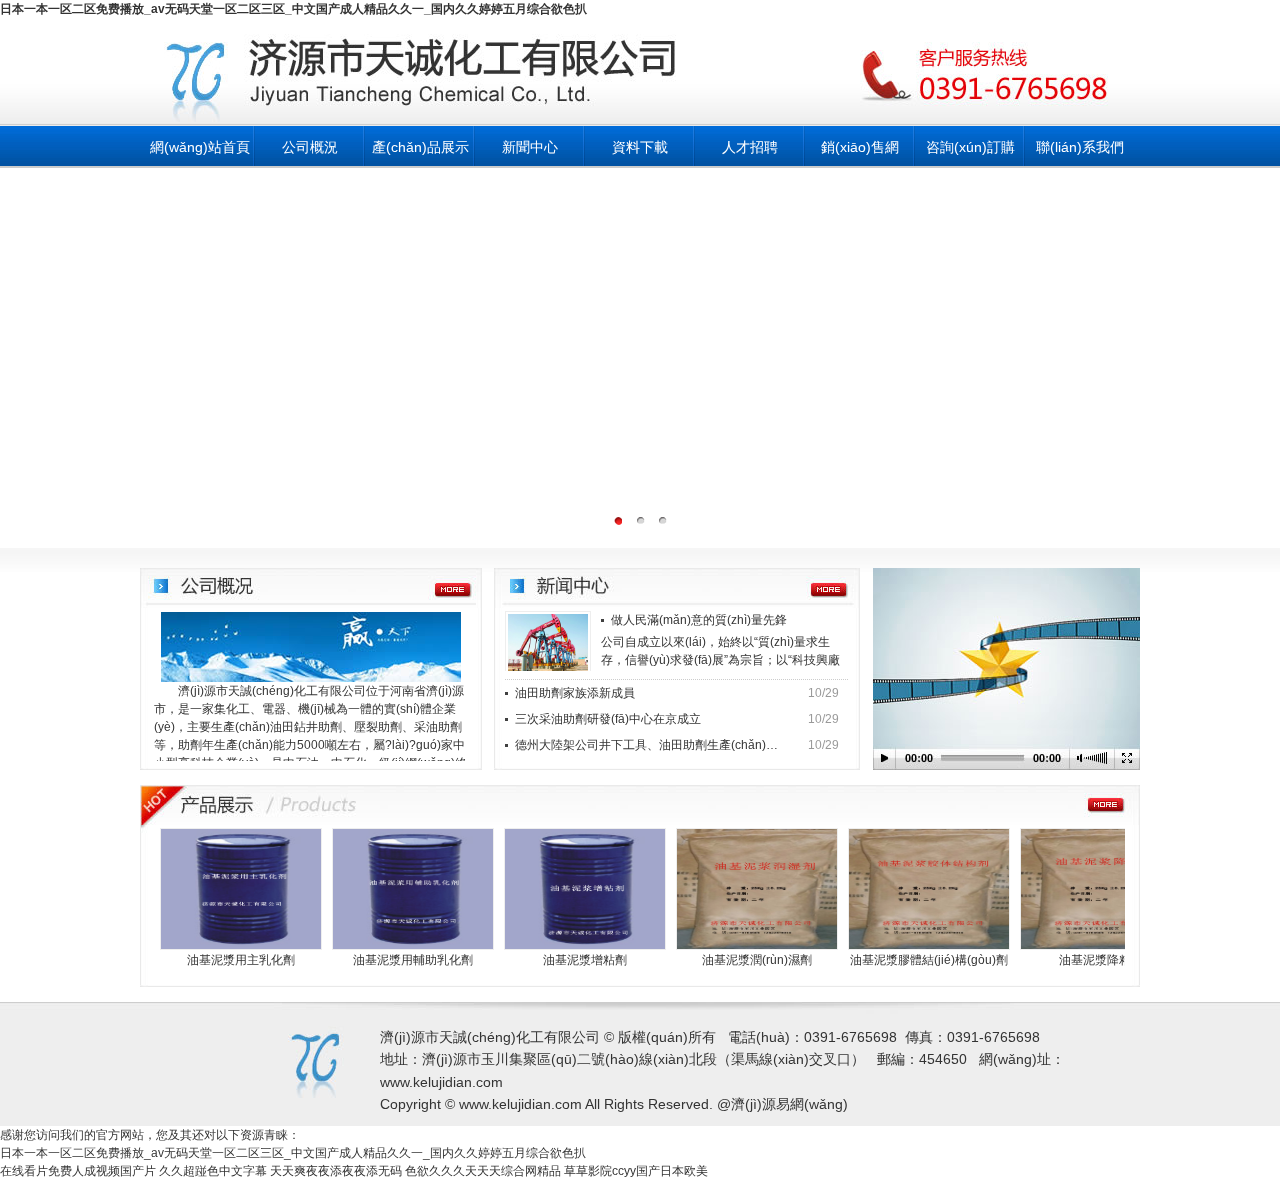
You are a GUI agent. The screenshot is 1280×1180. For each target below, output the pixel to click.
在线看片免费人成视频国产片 (78, 1171)
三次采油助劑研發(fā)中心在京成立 (608, 719)
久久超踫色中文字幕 (213, 1171)
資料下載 (640, 147)
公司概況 (310, 147)
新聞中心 (530, 147)
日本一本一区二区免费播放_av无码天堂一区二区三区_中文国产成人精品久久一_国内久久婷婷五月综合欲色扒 (293, 9)
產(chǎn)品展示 (420, 147)
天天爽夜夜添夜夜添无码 (336, 1171)
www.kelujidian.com (441, 1082)
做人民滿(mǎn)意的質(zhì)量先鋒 (699, 620)
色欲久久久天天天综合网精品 (483, 1171)
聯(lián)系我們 (1080, 147)
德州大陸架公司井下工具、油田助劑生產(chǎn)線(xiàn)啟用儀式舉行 (648, 745)
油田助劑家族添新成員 (575, 693)
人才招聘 (750, 147)
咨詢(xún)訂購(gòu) (970, 153)
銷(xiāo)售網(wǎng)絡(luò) (860, 153)
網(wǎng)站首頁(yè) (200, 153)
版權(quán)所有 (667, 1037)
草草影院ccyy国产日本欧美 (636, 1171)
